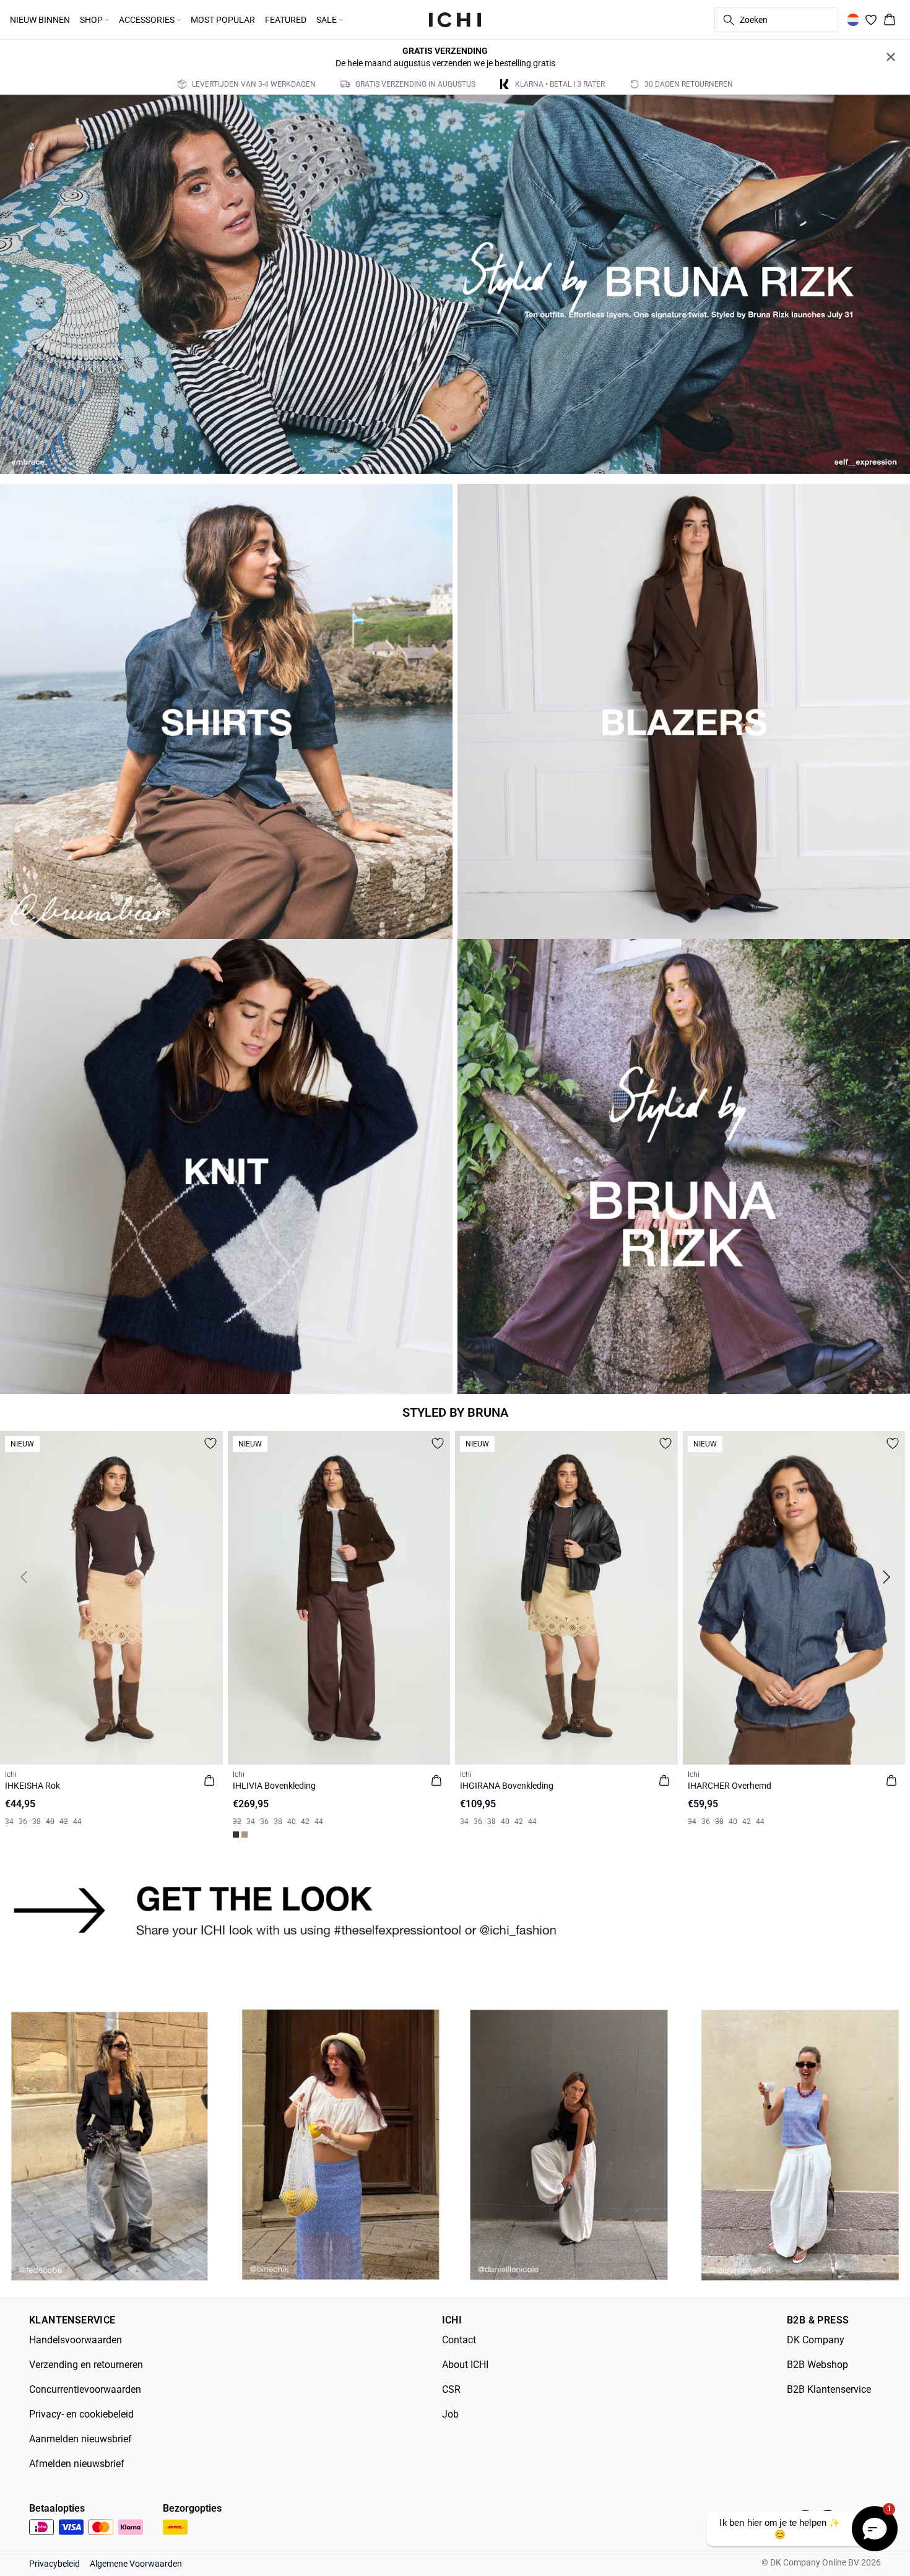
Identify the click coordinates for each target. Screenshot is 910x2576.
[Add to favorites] (210, 1443)
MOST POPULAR (223, 20)
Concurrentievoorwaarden (85, 2389)
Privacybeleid (54, 2564)
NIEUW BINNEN (40, 20)
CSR (451, 2389)
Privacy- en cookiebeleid (81, 2414)
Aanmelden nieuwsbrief (80, 2439)
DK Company (816, 2340)
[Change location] (853, 20)
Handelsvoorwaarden (76, 2340)
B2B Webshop (817, 2365)
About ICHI (465, 2365)
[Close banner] (891, 57)
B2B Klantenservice (829, 2389)
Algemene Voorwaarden (136, 2564)
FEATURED (286, 20)
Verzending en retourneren (86, 2365)
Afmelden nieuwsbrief (77, 2464)
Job (450, 2414)
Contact (459, 2340)
